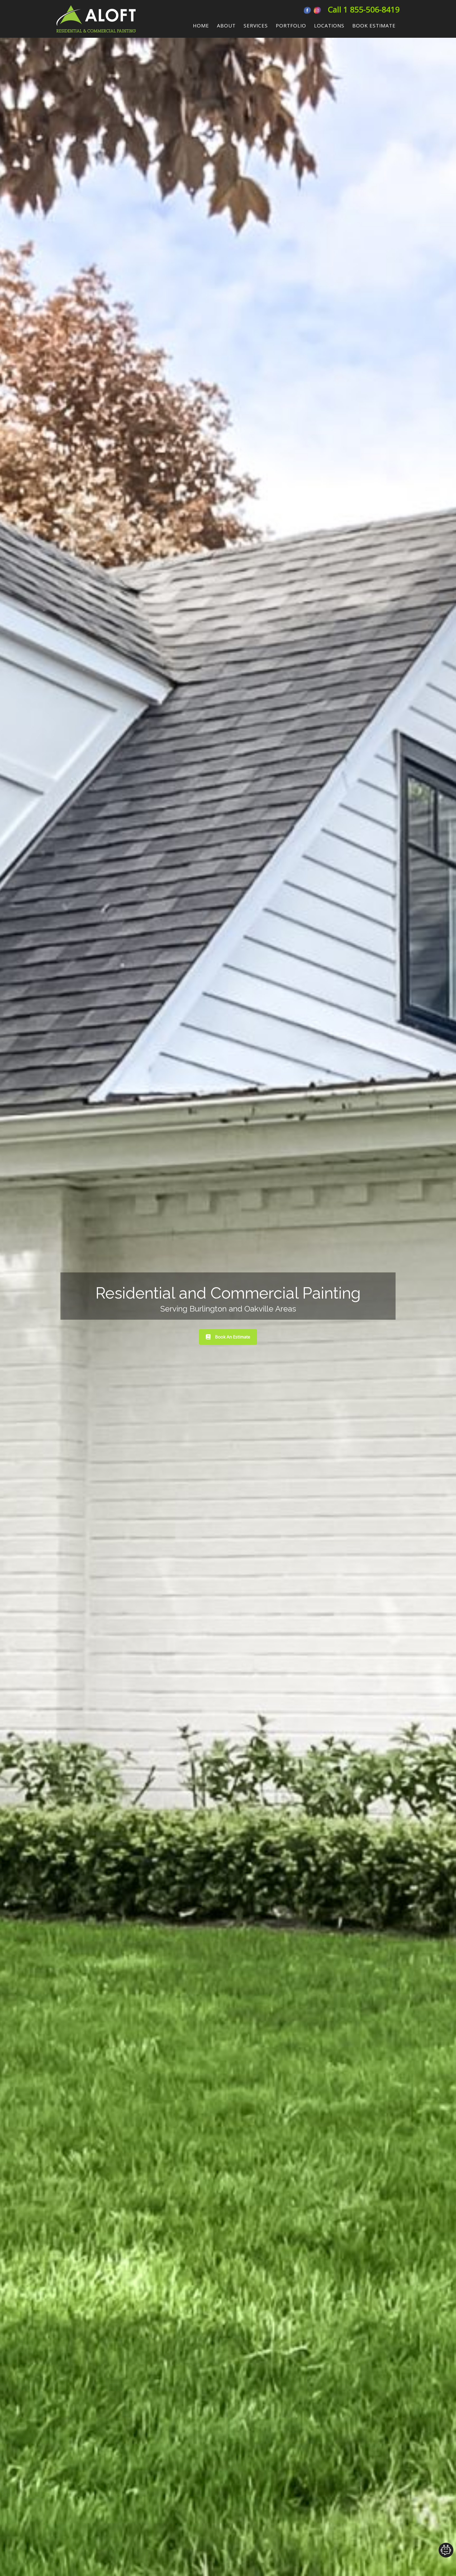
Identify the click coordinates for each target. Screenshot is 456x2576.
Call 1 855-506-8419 (364, 9)
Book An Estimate (233, 1337)
